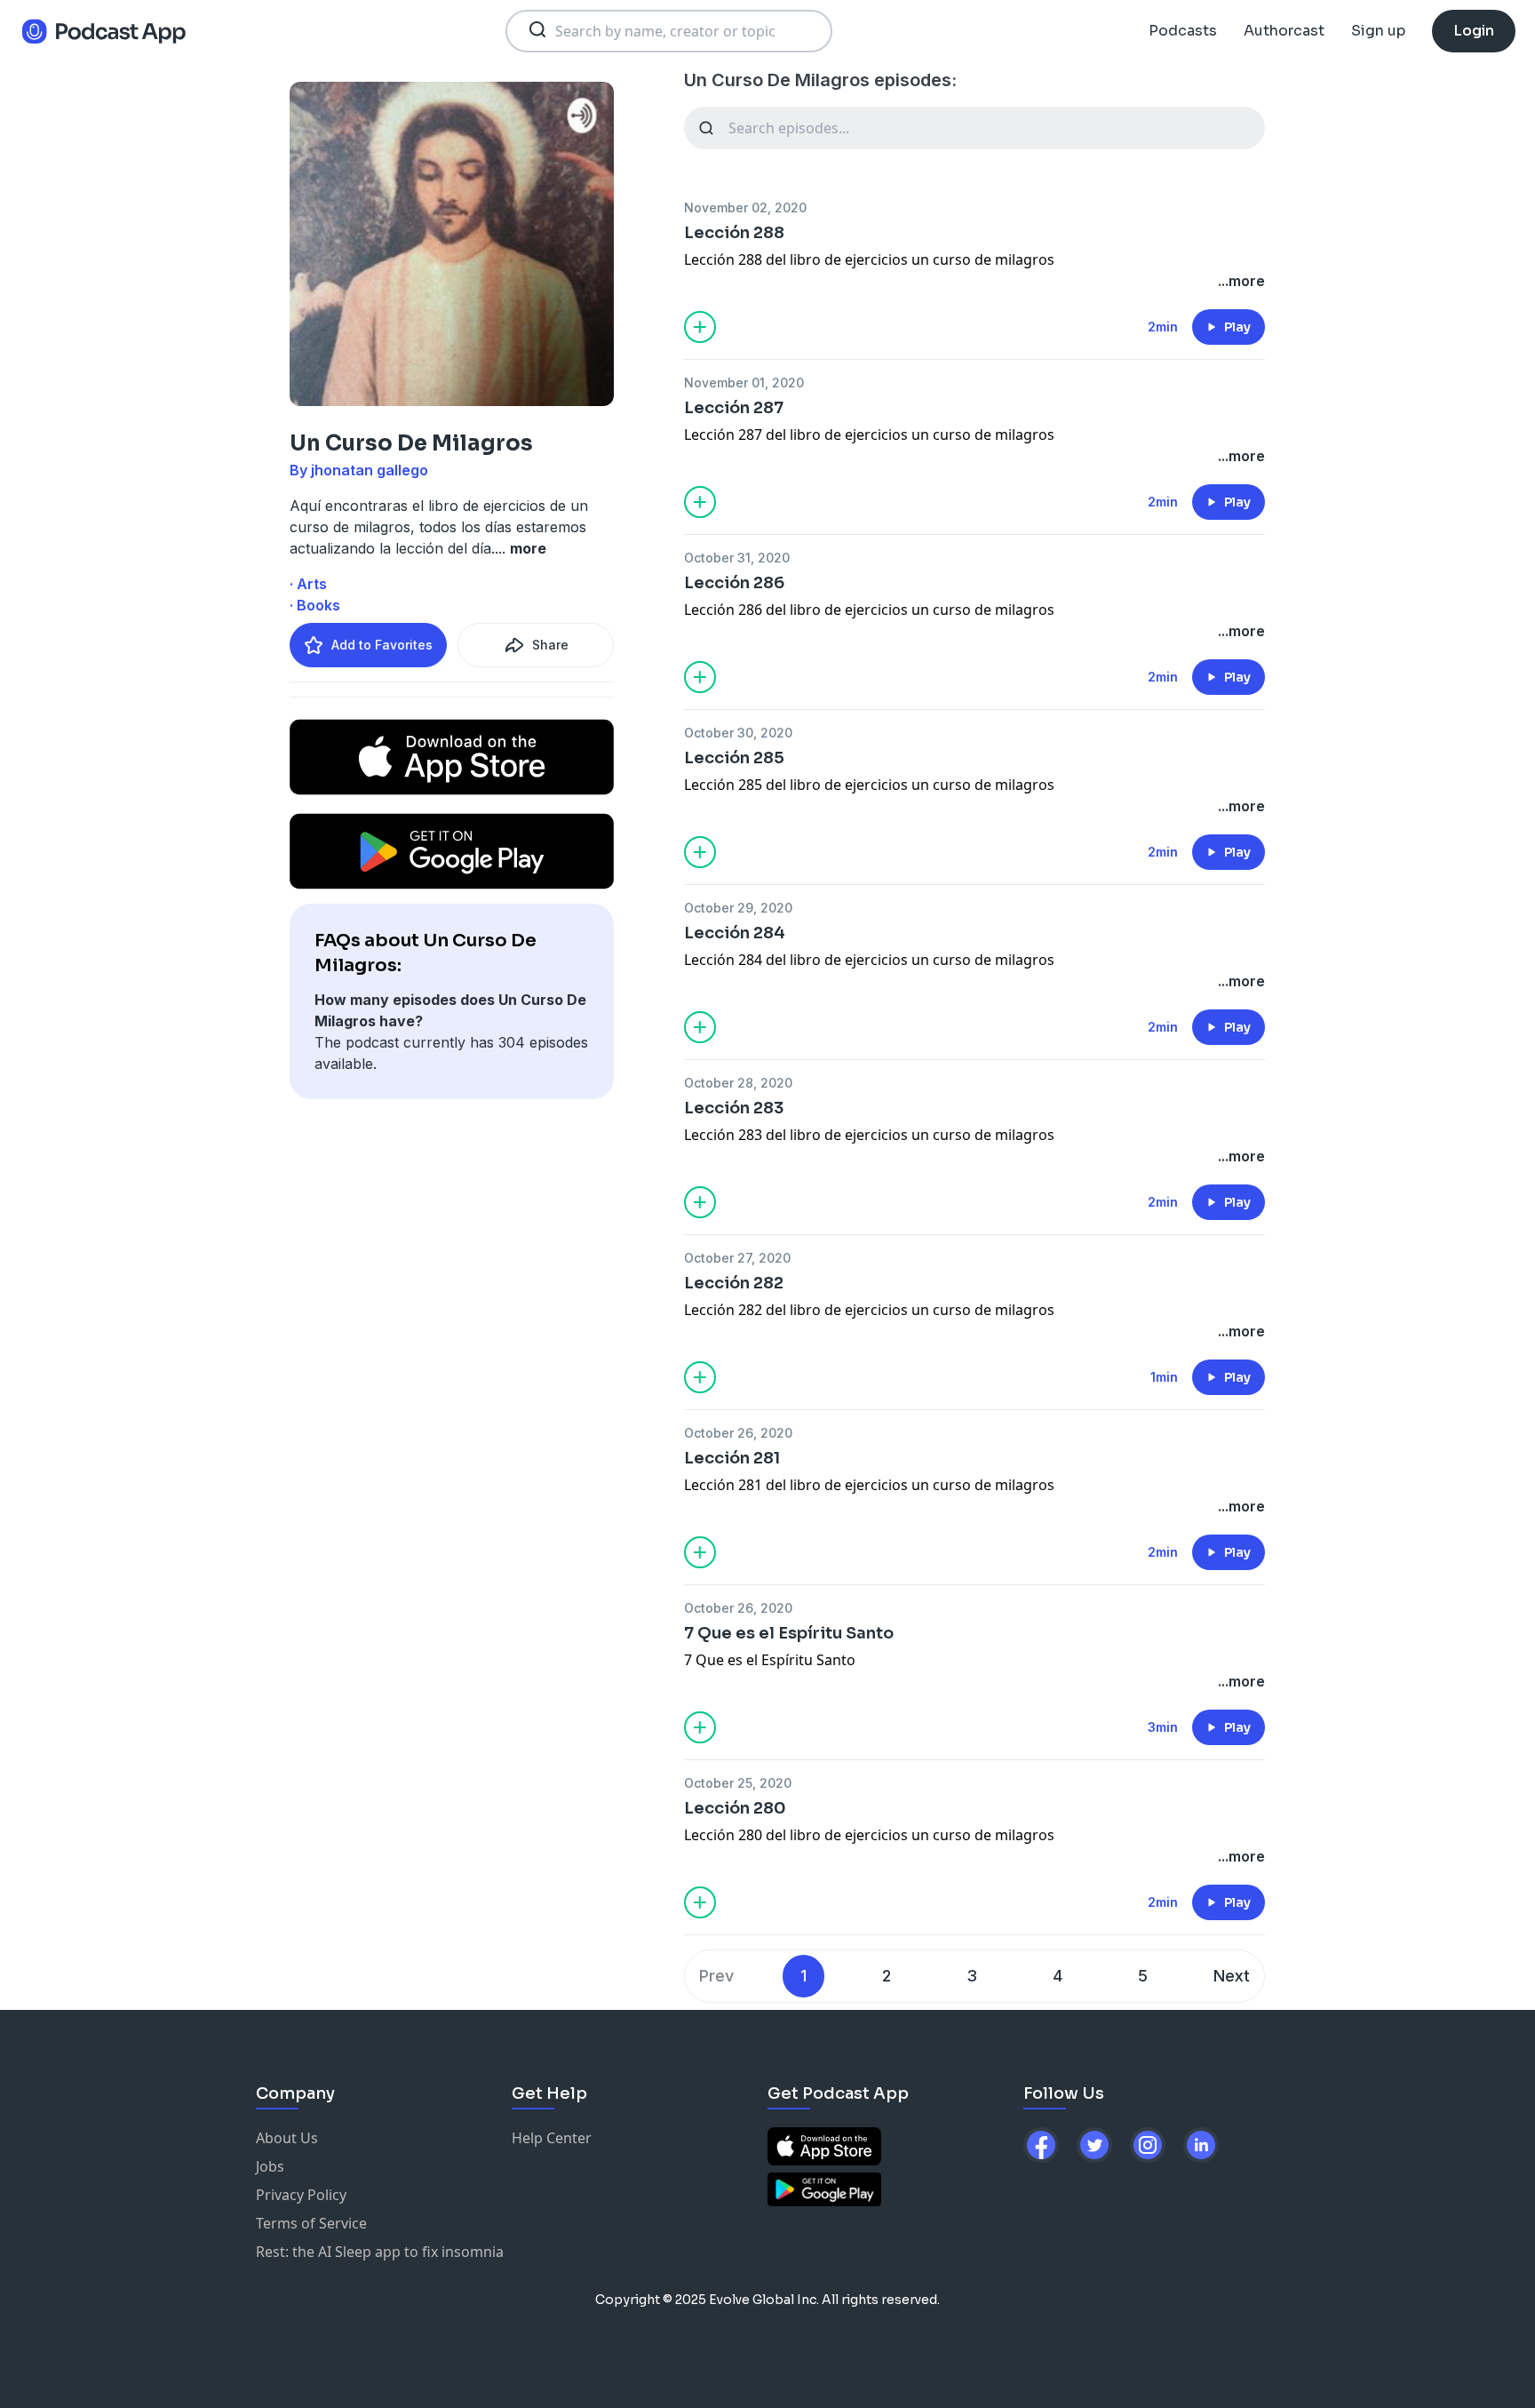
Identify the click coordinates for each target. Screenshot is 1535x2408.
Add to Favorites (382, 645)
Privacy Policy (301, 2195)
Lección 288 (734, 233)
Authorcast (1284, 31)
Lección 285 (734, 758)
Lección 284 (735, 933)
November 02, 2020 (745, 207)
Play (1237, 327)
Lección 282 (734, 1283)
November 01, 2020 (744, 383)
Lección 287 (734, 408)
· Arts (308, 584)
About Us (287, 2138)
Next (1232, 1976)
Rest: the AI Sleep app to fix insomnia (380, 2252)
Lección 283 (734, 1108)
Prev (716, 1976)
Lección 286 (734, 583)
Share (550, 645)
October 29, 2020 (738, 908)
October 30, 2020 (738, 733)
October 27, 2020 (737, 1258)
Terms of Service (311, 2223)
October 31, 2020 (737, 558)
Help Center (552, 2138)
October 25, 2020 (738, 1783)
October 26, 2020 (738, 1433)
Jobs (270, 2166)
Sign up (1378, 31)
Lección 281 (732, 1458)
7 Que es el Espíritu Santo (789, 1633)
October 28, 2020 (738, 1083)
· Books (315, 605)
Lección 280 (735, 1808)
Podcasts (1183, 31)
